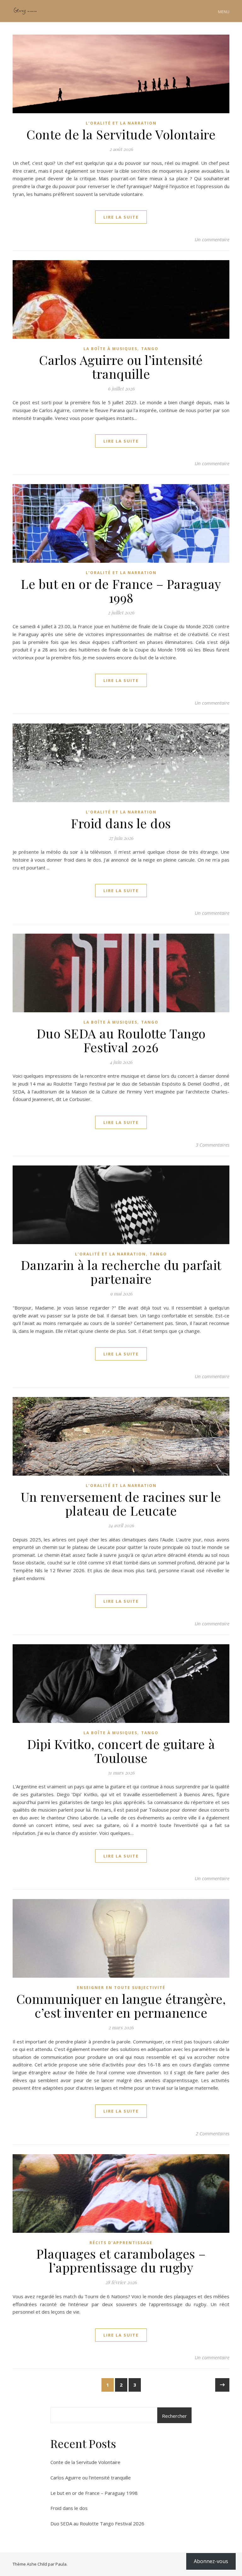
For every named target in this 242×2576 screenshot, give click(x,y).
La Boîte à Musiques (110, 349)
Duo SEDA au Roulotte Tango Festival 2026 (121, 1040)
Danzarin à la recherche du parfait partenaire (121, 1272)
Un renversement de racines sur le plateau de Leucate (121, 1503)
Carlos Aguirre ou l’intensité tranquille (121, 367)
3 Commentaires (213, 1145)
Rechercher (174, 2416)
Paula (61, 2564)
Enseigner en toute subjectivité (121, 1988)
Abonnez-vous (211, 2561)
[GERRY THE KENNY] (25, 11)
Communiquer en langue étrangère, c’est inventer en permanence (121, 2006)
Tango (150, 349)
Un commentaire (212, 239)
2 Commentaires (213, 2133)
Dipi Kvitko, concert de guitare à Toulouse (121, 1751)
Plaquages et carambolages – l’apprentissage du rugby (121, 2260)
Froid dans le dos (121, 823)
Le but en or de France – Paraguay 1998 (121, 591)
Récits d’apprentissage (121, 2243)
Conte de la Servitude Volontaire (121, 134)
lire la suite (121, 217)
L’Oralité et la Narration (121, 123)
